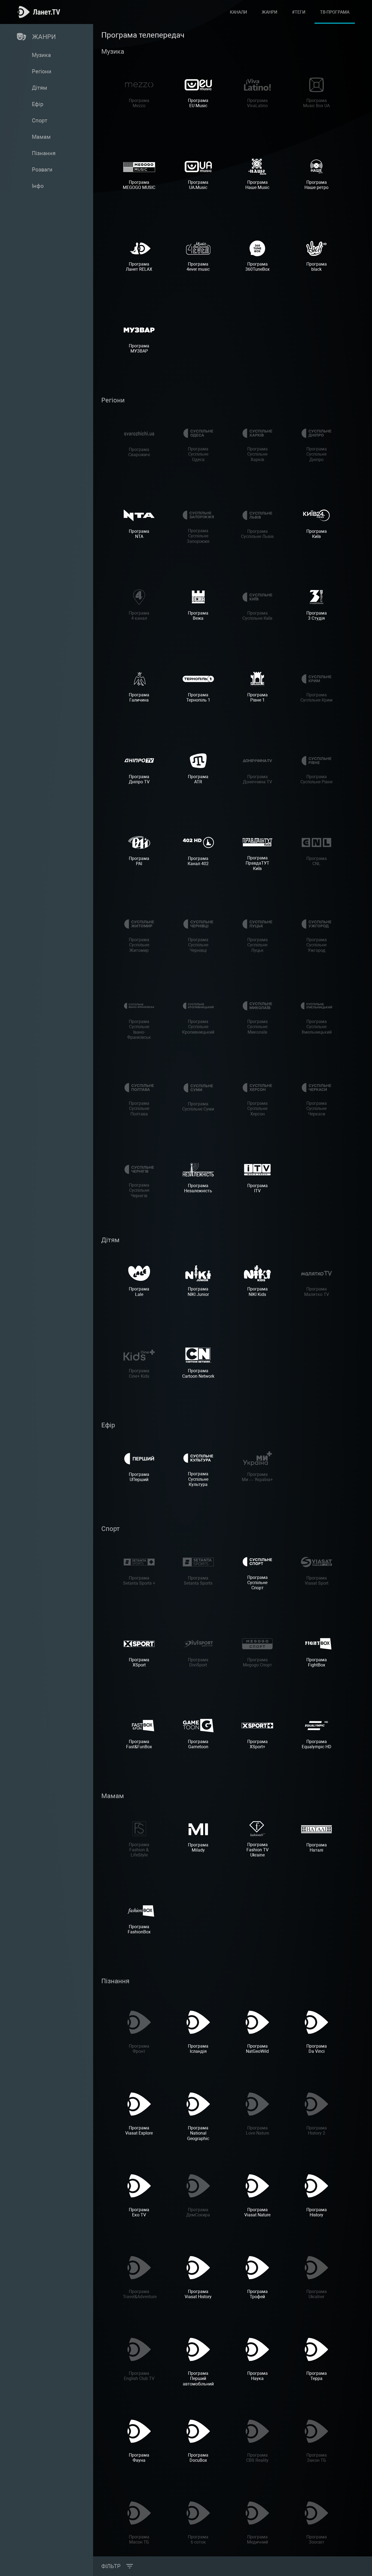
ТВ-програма (335, 12)
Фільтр (111, 2566)
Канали (238, 12)
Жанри (269, 12)
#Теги (299, 12)
